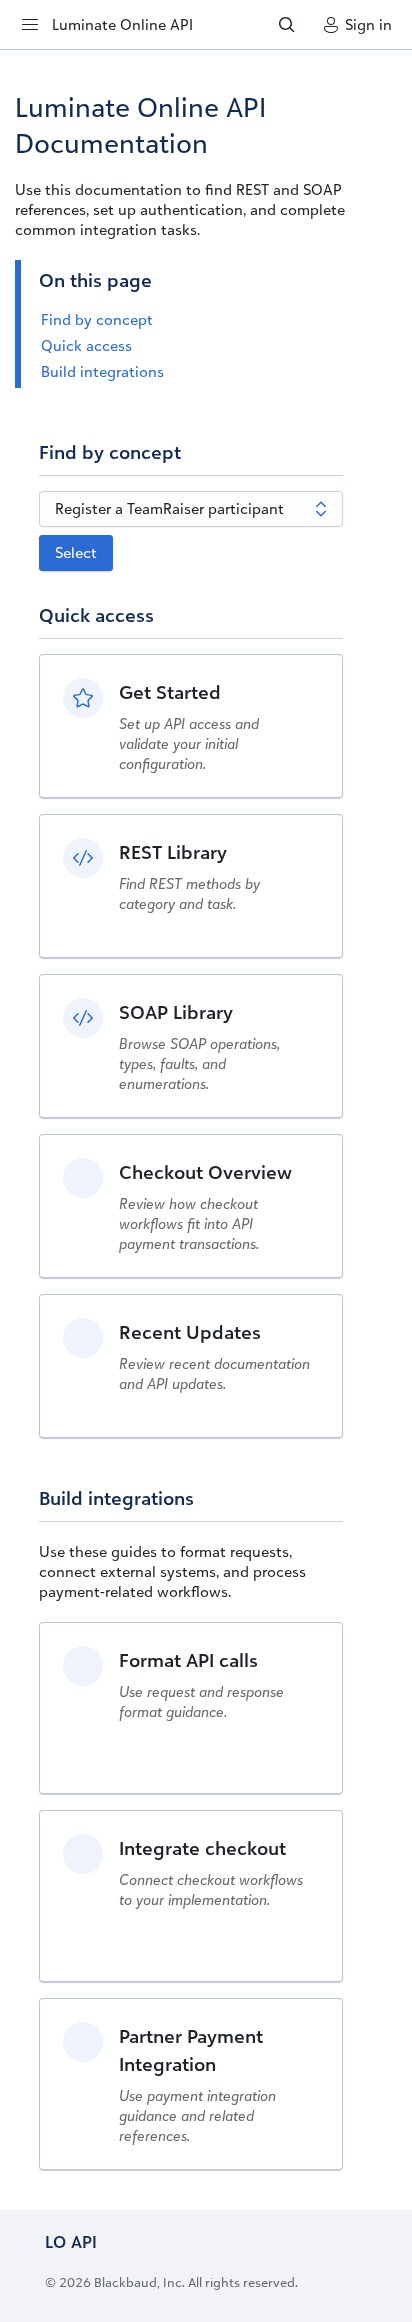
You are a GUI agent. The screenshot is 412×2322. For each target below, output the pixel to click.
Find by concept (97, 319)
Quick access (86, 345)
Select (76, 552)
